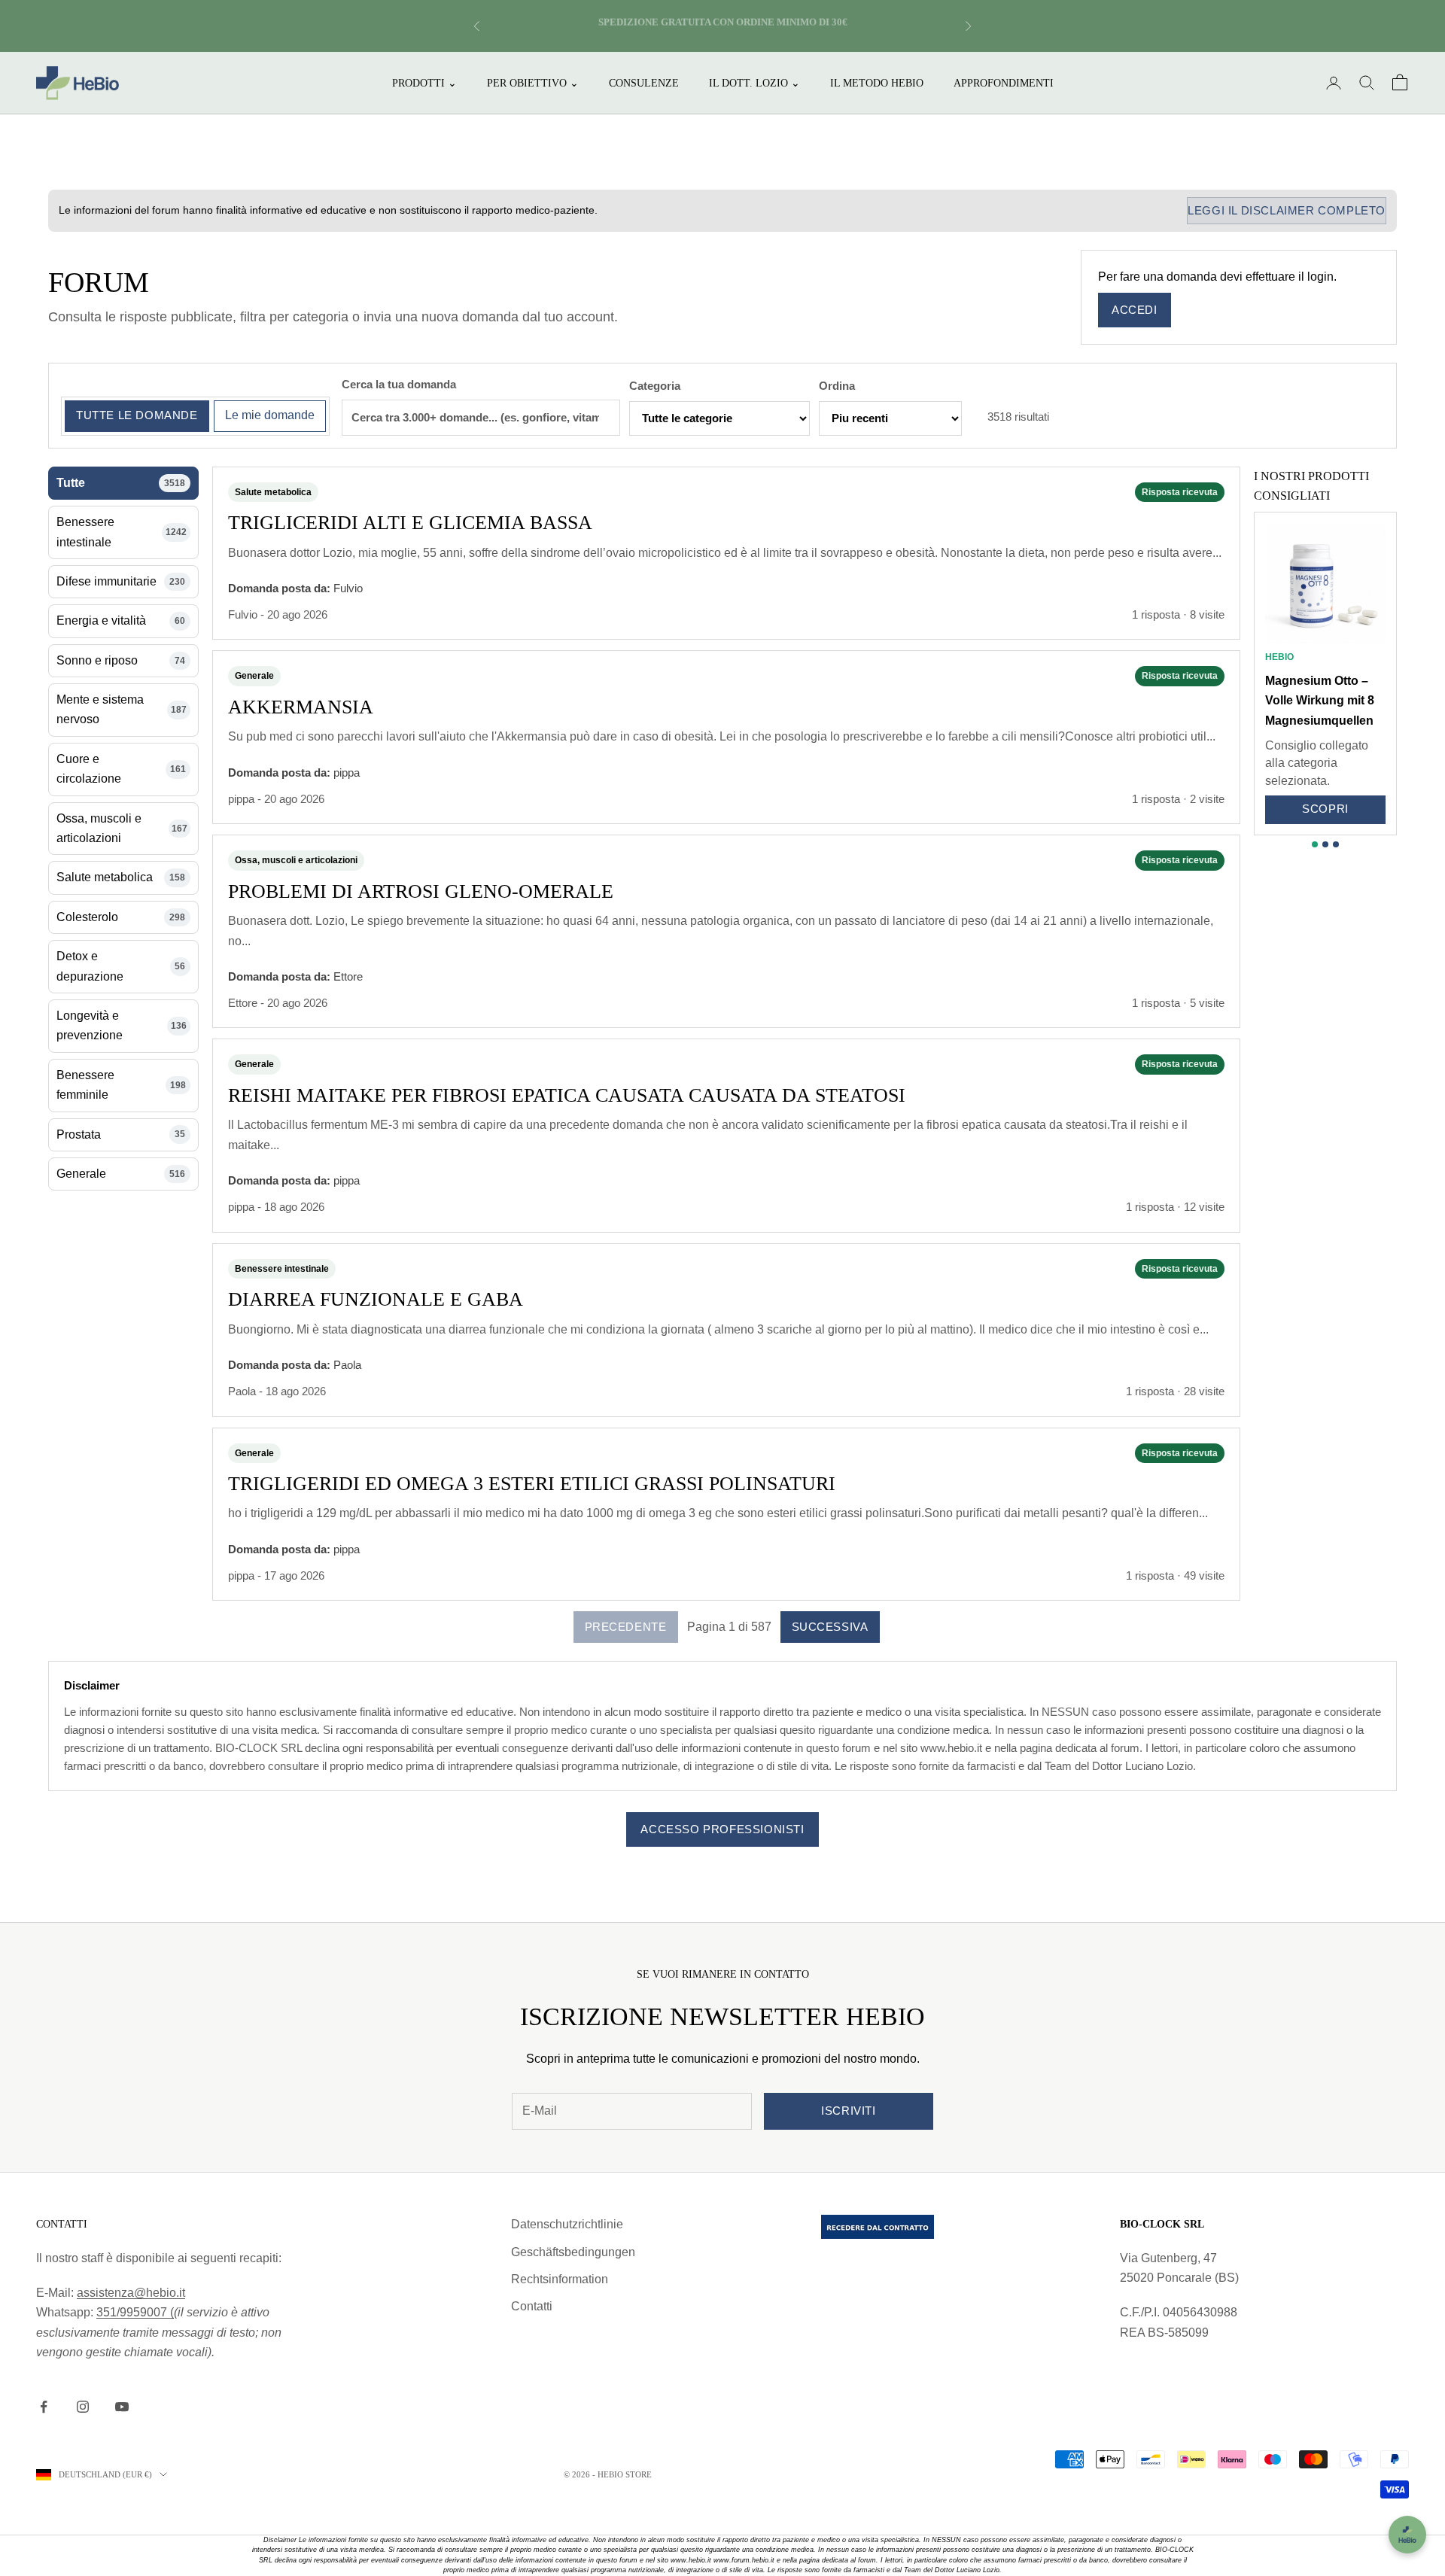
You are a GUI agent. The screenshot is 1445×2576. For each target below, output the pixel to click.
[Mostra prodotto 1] (1315, 844)
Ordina (837, 386)
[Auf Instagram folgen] (83, 2407)
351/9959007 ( (135, 2312)
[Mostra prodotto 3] (1336, 844)
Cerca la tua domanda (399, 384)
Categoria (655, 386)
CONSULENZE (644, 83)
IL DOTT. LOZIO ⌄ (754, 83)
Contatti (532, 2306)
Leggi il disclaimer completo (1287, 210)
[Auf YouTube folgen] (122, 2407)
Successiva (830, 1627)
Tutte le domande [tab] (137, 415)
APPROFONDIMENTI (1004, 83)
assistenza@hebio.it (131, 2293)
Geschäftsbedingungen (573, 2252)
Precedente (626, 1627)
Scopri (1325, 809)
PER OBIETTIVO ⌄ (533, 83)
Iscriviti (848, 2111)
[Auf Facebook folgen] (44, 2407)
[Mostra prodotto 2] (1325, 844)
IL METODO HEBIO (877, 83)
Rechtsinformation (560, 2279)
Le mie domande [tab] (270, 415)
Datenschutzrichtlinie (567, 2224)
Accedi (1135, 310)
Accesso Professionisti (722, 1829)
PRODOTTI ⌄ (424, 83)
